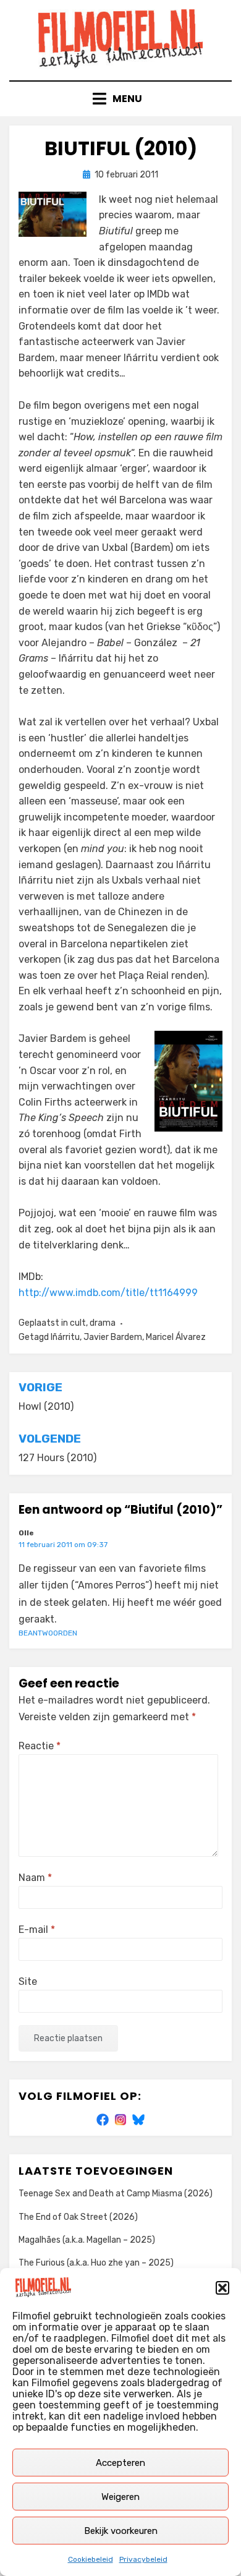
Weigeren (120, 2497)
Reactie (40, 1746)
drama (103, 1323)
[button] (222, 2288)
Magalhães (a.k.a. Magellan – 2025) (87, 2240)
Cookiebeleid (91, 2559)
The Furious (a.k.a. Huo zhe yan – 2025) (96, 2263)
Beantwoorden (48, 1633)
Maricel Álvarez (176, 1337)
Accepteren (120, 2463)
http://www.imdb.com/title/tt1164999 (108, 1293)
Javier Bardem (113, 1337)
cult (78, 1323)
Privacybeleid (143, 2559)
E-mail (37, 1930)
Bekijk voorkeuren (121, 2531)
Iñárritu (65, 1337)
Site (28, 1981)
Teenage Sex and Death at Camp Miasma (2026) (116, 2194)
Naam (35, 1878)
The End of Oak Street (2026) (78, 2217)
